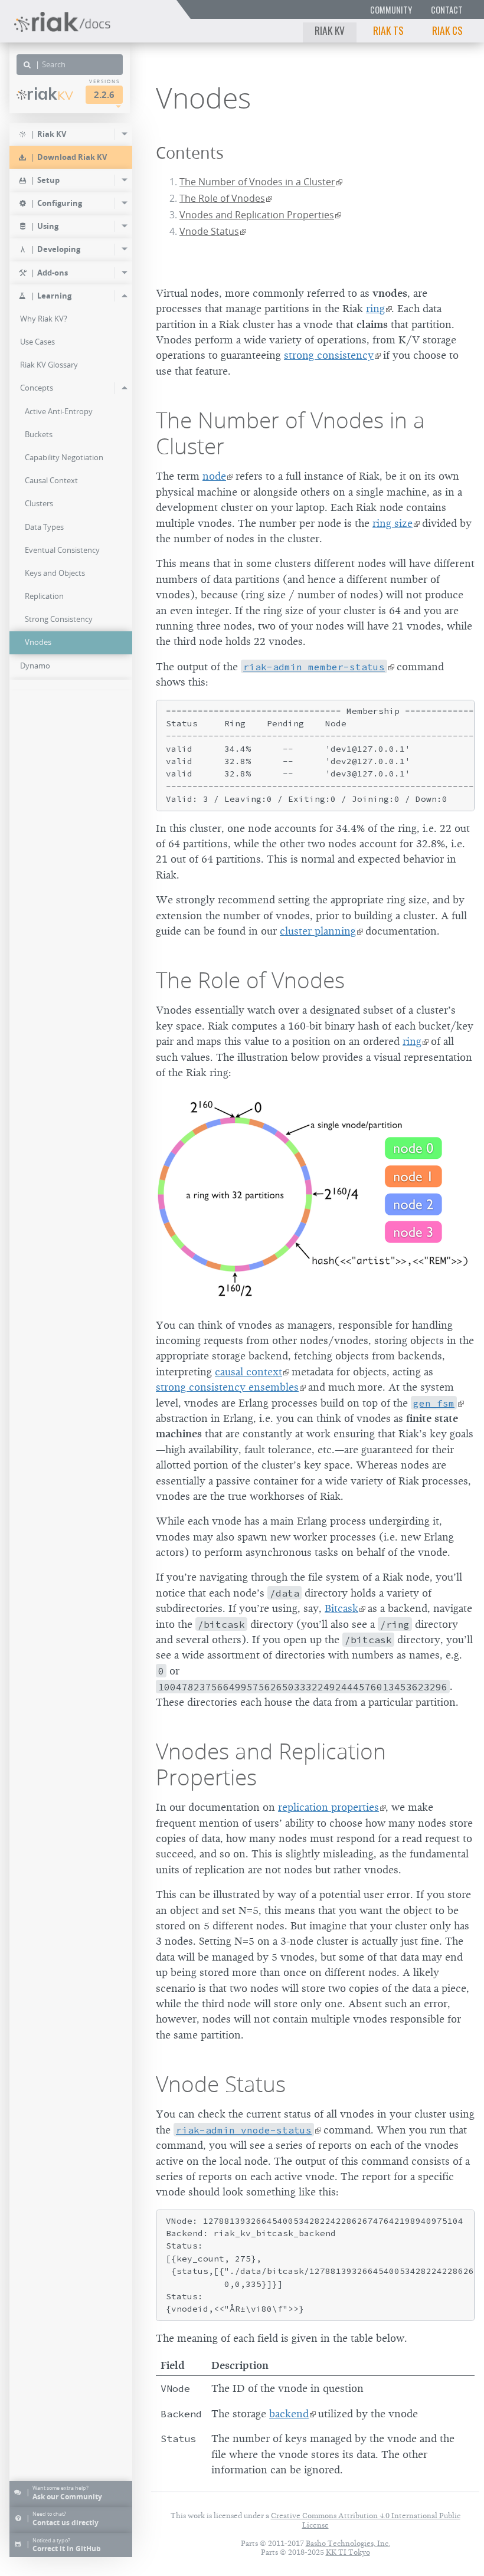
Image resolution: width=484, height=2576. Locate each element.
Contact (447, 10)
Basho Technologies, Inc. (348, 2543)
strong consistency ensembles (227, 1387)
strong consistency (329, 355)
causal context (248, 1372)
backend (289, 2414)
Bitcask (341, 1608)
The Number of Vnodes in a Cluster (257, 182)
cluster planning (318, 931)
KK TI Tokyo (348, 2552)
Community (391, 10)
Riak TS (388, 30)
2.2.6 (104, 95)
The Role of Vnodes (222, 198)
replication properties (328, 1807)
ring (375, 309)
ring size (393, 523)
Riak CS (447, 30)
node (214, 476)
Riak (50, 94)
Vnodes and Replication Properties (257, 215)
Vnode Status (209, 231)
